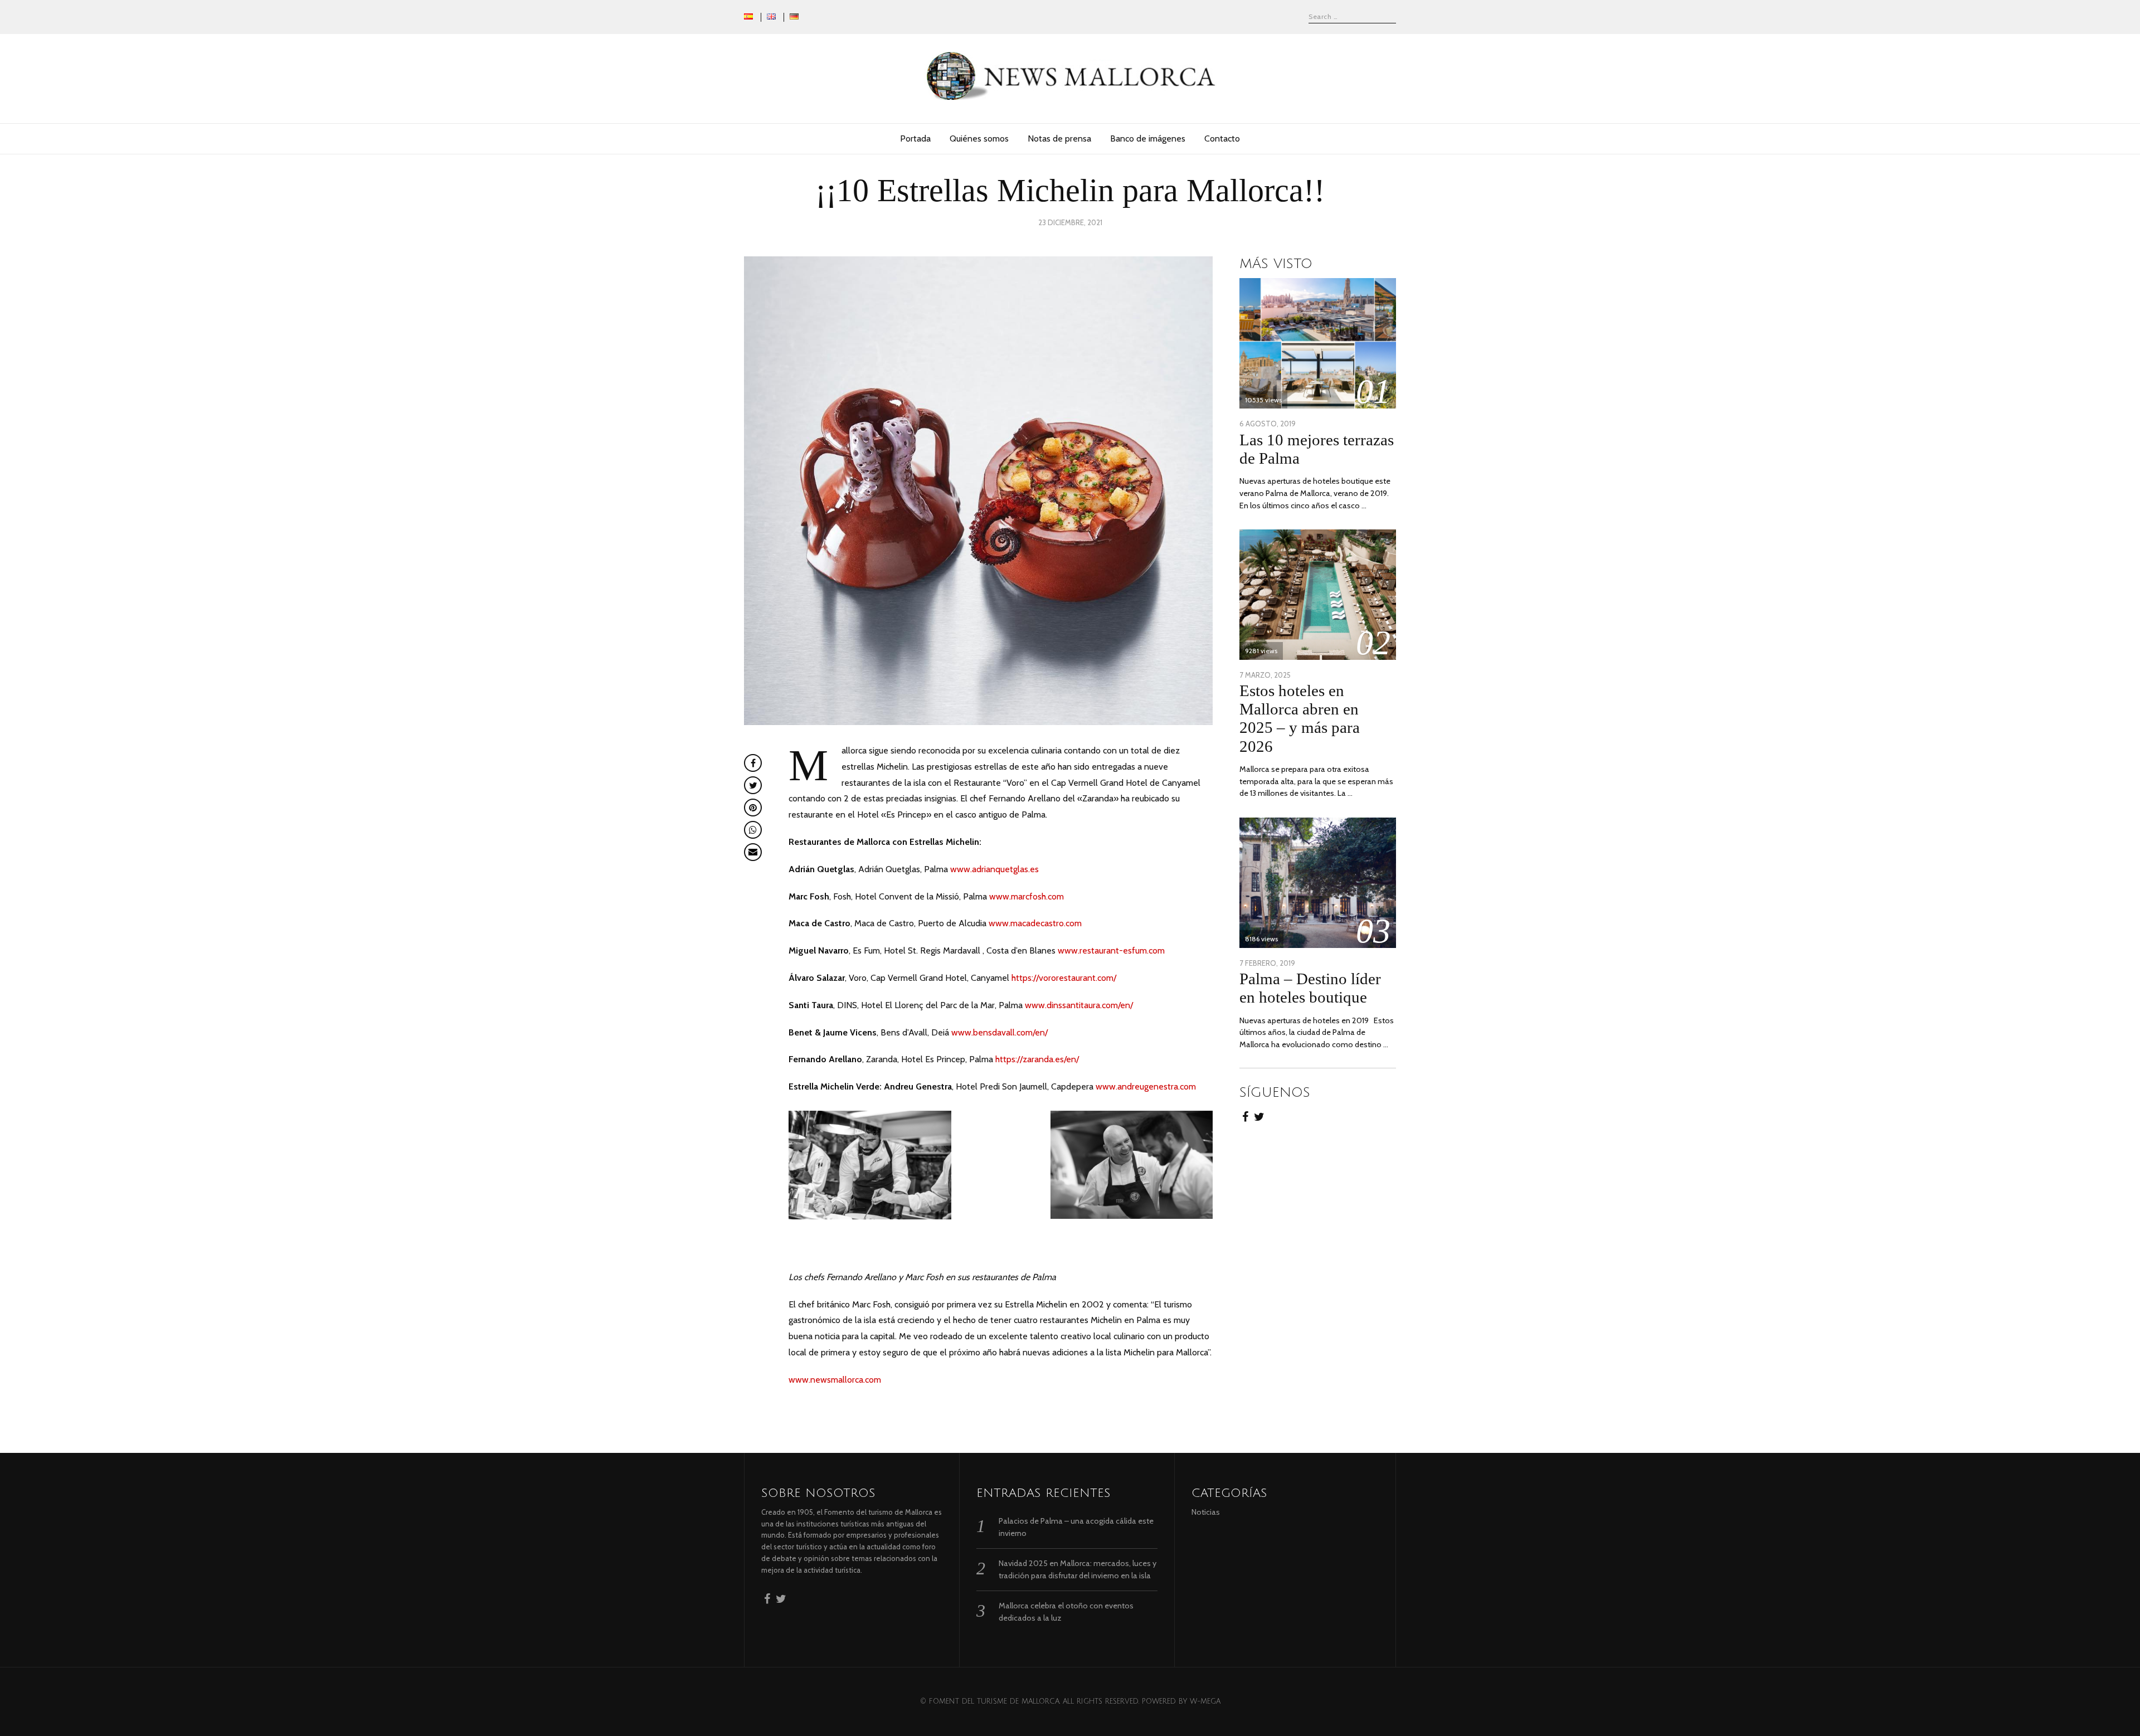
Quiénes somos (979, 138)
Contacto (1222, 138)
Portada (915, 138)
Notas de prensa (1059, 138)
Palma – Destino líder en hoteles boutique (1310, 988)
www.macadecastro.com (1035, 923)
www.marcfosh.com (1027, 896)
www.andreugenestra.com (1146, 1086)
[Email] (753, 852)
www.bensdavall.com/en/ (1000, 1032)
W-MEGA (1205, 1701)
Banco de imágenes (1148, 138)
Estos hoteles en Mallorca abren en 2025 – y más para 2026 (1300, 718)
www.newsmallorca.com (835, 1380)
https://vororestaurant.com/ (1064, 978)
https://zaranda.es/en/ (1037, 1059)
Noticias (1206, 1512)
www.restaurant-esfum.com (1111, 950)
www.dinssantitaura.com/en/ (1079, 1005)
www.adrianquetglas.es (994, 869)
